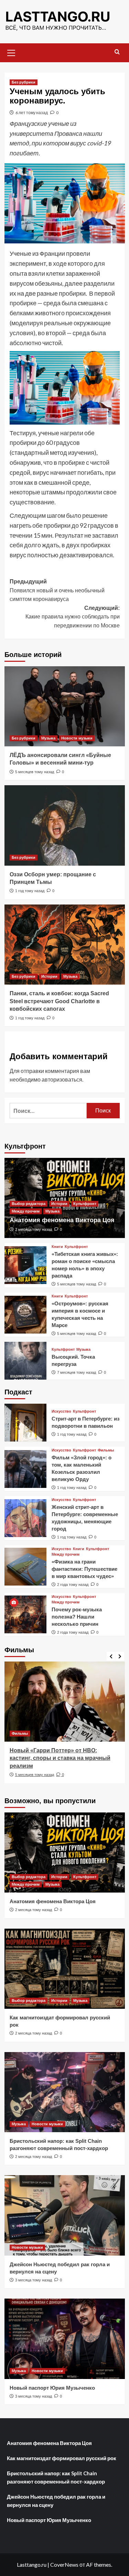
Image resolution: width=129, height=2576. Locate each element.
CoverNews (64, 2564)
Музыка (48, 738)
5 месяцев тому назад (35, 772)
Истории (49, 976)
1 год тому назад (30, 891)
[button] (11, 52)
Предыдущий (57, 590)
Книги (57, 1247)
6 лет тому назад (32, 113)
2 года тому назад (73, 1585)
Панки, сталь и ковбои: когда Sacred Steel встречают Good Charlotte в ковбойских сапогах (59, 1001)
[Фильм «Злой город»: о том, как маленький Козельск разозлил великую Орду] (26, 1469)
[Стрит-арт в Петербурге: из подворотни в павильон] (26, 1423)
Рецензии (21, 1733)
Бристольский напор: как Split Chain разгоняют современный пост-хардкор (56, 2477)
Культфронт (85, 1204)
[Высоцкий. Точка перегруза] (26, 1361)
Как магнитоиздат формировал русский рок (62, 2458)
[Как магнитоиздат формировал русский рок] (65, 1969)
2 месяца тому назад (34, 1229)
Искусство (61, 1411)
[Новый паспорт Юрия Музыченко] (65, 2339)
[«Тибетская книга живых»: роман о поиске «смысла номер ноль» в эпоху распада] (26, 1265)
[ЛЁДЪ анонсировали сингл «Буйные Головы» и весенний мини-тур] (65, 706)
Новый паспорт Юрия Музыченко (52, 2388)
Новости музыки (77, 738)
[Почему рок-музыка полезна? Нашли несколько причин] (26, 1614)
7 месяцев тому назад (77, 1372)
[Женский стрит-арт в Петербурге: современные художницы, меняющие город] (26, 1518)
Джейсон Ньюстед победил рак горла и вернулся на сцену (56, 2501)
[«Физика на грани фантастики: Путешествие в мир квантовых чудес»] (26, 1567)
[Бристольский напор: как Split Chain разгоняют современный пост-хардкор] (65, 2092)
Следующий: (73, 617)
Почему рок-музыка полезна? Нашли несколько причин (77, 1617)
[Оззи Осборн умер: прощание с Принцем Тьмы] (65, 825)
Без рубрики (24, 82)
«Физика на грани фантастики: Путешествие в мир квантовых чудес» (84, 1569)
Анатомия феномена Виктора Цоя (62, 1220)
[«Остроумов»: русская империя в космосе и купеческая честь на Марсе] (26, 1315)
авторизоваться (62, 1079)
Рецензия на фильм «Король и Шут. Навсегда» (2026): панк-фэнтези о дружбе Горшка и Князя (59, 1758)
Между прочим (26, 1211)
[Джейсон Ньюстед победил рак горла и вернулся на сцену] (65, 2215)
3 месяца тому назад (34, 2280)
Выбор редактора (29, 1204)
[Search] (117, 52)
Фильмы (106, 1450)
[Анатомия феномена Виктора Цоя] (65, 1852)
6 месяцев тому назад (35, 1775)
